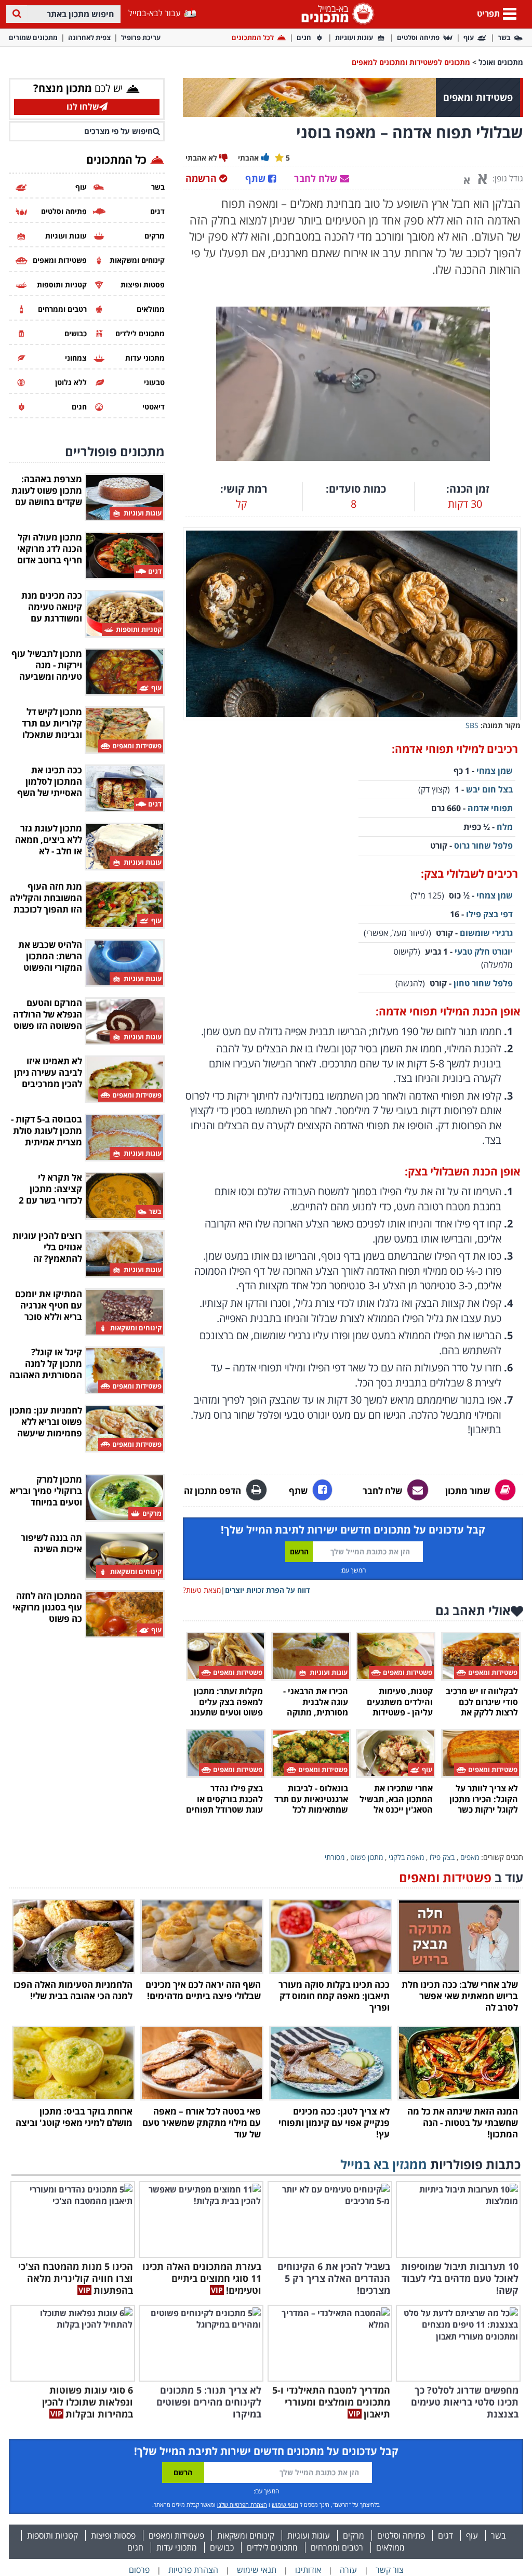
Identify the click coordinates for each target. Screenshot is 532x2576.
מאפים (470, 1857)
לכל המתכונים (253, 37)
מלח (505, 827)
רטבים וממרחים (337, 2547)
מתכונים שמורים (33, 37)
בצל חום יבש (489, 789)
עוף (469, 37)
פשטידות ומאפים (176, 2535)
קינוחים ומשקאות (246, 2535)
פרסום (139, 2570)
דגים (445, 2535)
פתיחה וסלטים (418, 37)
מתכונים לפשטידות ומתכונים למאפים (411, 62)
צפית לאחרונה (89, 37)
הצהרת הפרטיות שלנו (242, 2505)
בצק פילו (442, 1857)
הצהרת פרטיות (193, 2570)
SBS (472, 725)
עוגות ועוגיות (354, 37)
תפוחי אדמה (489, 808)
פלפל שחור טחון (483, 983)
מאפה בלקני (406, 1857)
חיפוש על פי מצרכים (118, 131)
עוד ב (461, 1877)
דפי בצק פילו (489, 914)
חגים (304, 37)
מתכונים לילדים (272, 2547)
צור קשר (390, 2570)
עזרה (348, 2570)
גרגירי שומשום (486, 933)
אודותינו (308, 2570)
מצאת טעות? (202, 1590)
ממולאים (390, 2547)
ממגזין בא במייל (384, 2164)
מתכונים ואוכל (501, 62)
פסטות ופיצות (113, 2535)
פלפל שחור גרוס (483, 846)
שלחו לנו (83, 107)
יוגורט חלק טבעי (484, 952)
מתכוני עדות (177, 2547)
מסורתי (335, 1857)
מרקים (354, 2535)
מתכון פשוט (367, 1857)
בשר (504, 37)
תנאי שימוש (285, 2505)
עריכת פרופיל (141, 37)
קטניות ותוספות (52, 2535)
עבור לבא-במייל (156, 13)
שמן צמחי (495, 771)
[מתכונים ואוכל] (336, 13)
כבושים (222, 2547)
